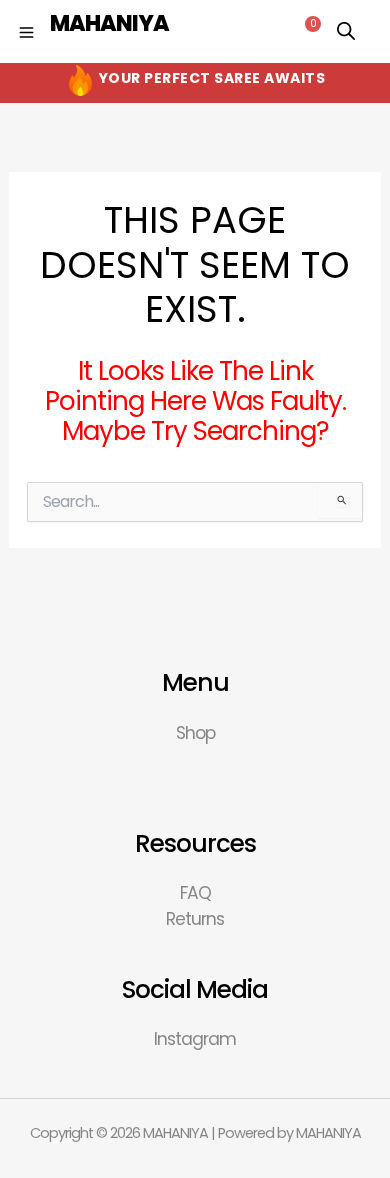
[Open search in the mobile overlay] (346, 31)
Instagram (195, 1039)
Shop (195, 733)
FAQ (195, 893)
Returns (195, 919)
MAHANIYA (109, 23)
